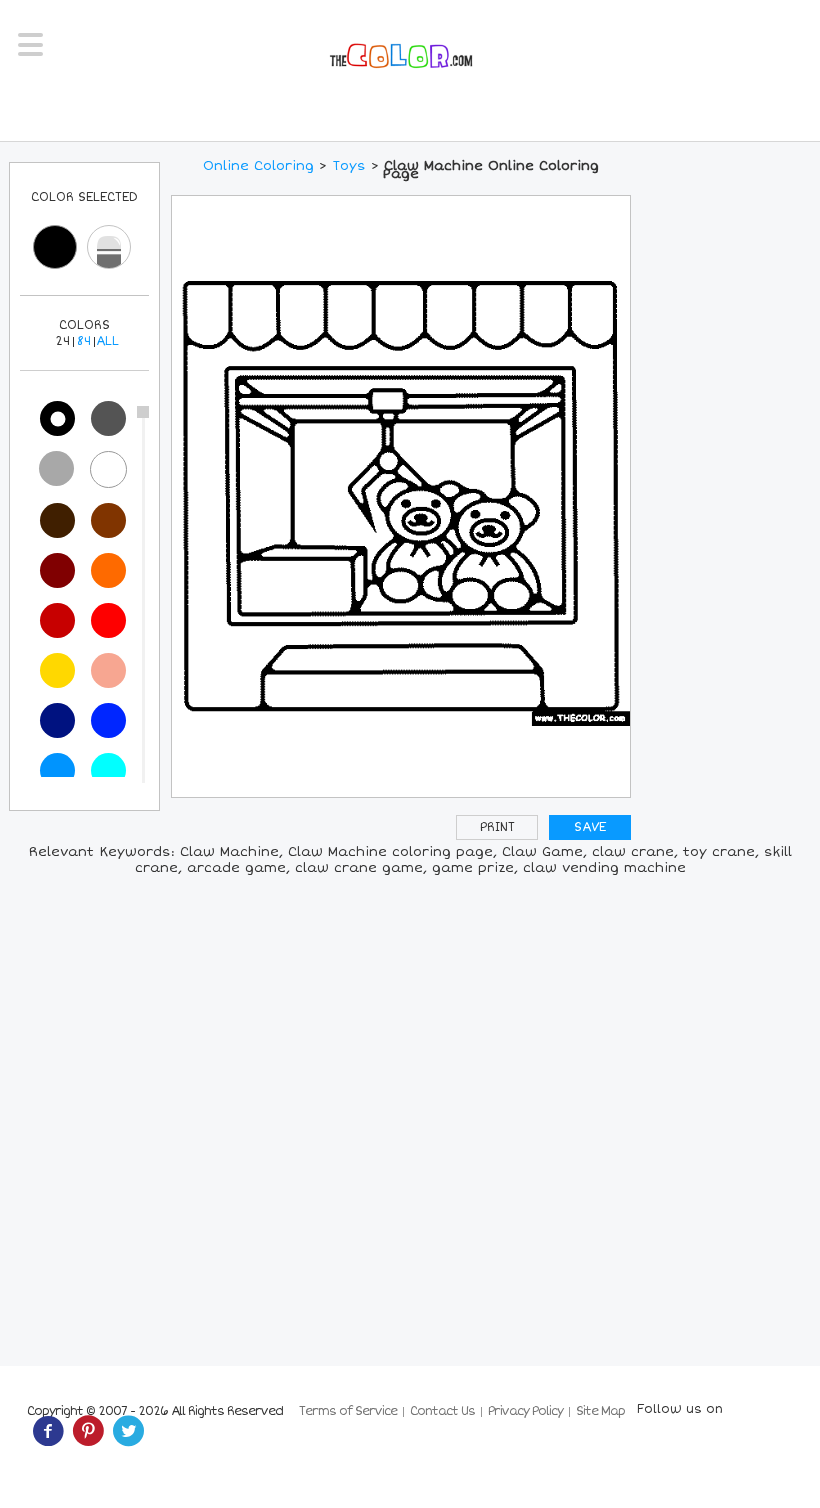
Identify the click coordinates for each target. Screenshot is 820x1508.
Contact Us (442, 1411)
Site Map (600, 1411)
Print (497, 827)
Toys (349, 166)
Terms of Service (348, 1411)
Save (590, 827)
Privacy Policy (525, 1411)
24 (62, 341)
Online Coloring (258, 166)
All (107, 341)
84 (84, 341)
